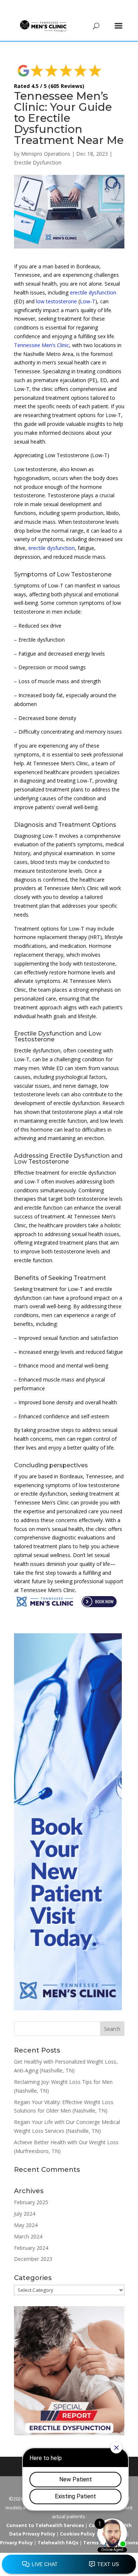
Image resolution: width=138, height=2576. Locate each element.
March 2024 (28, 2236)
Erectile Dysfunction (38, 163)
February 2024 (31, 2248)
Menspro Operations (46, 154)
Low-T (88, 301)
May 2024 (26, 2225)
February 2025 (31, 2202)
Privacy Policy (16, 2543)
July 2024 (25, 2214)
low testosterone (56, 301)
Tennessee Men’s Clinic (42, 345)
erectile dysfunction (93, 292)
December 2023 (33, 2259)
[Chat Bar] (69, 2565)
